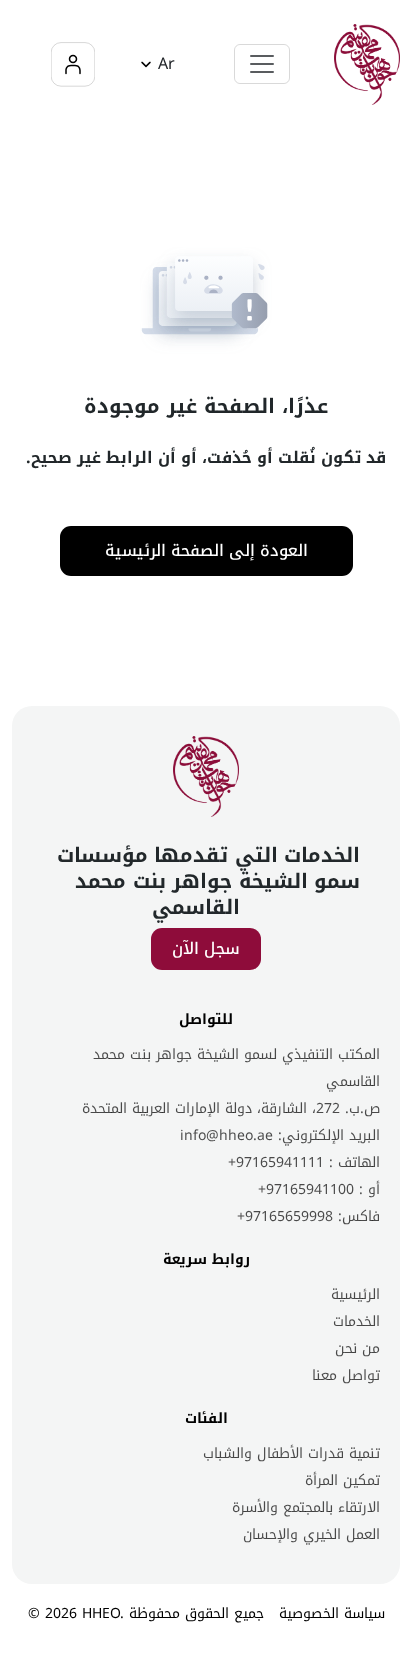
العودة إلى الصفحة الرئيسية (206, 550)
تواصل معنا (346, 1375)
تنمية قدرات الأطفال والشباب (291, 1453)
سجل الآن (206, 948)
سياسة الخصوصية (332, 1613)
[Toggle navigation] (262, 64)
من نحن (357, 1348)
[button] (154, 64)
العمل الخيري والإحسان (311, 1534)
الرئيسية (355, 1294)
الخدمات (356, 1321)
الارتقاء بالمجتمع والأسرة (306, 1507)
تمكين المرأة (342, 1480)
